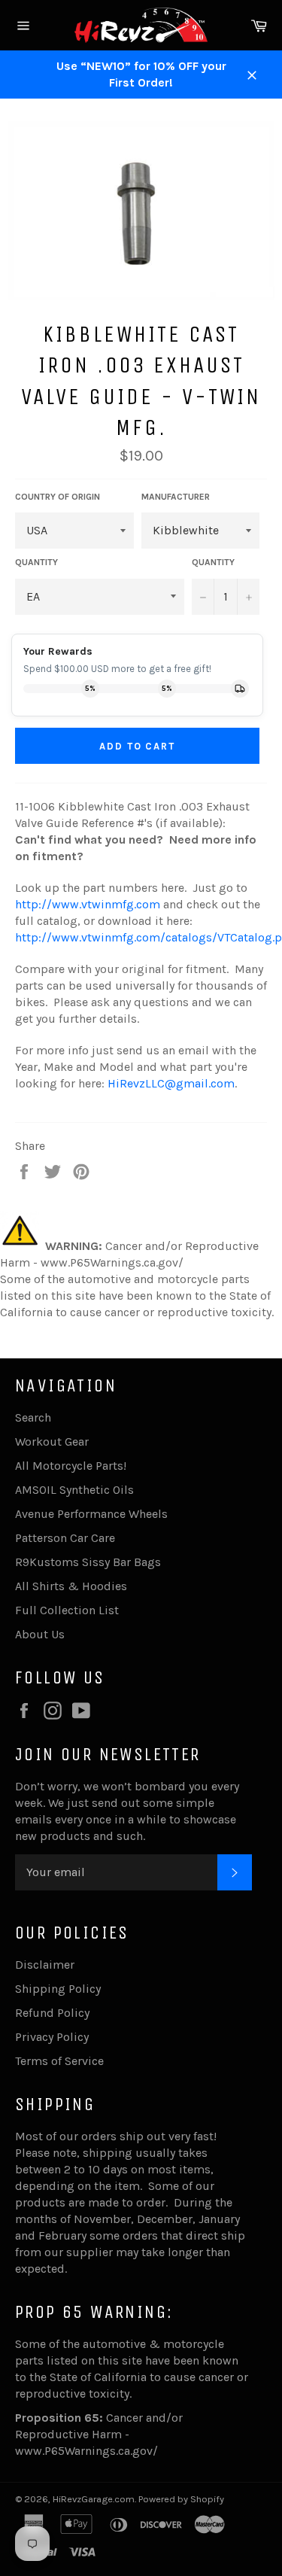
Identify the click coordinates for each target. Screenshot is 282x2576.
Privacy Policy (52, 2037)
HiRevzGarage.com (94, 2499)
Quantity (213, 562)
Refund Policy (52, 2013)
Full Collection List (67, 1610)
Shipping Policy (58, 1989)
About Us (40, 1634)
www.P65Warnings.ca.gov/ (86, 2451)
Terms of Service (59, 2061)
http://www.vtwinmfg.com (88, 904)
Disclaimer (45, 1965)
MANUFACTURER (176, 497)
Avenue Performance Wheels (91, 1514)
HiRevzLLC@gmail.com (171, 1083)
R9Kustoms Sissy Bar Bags (88, 1562)
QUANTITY (36, 562)
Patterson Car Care (65, 1538)
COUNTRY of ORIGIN (58, 497)
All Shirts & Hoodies (71, 1586)
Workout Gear (52, 1442)
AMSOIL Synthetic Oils (74, 1490)
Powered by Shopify (181, 2499)
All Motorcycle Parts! (71, 1466)
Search (33, 1417)
